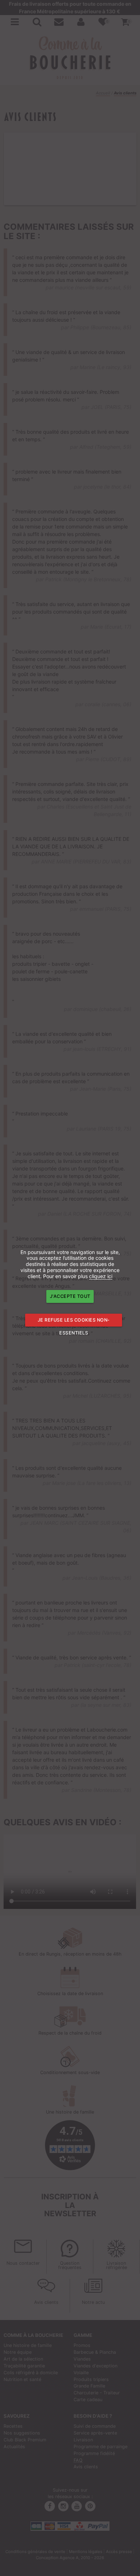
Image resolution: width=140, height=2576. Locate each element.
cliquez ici (101, 1276)
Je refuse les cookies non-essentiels (74, 1322)
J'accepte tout (70, 1296)
